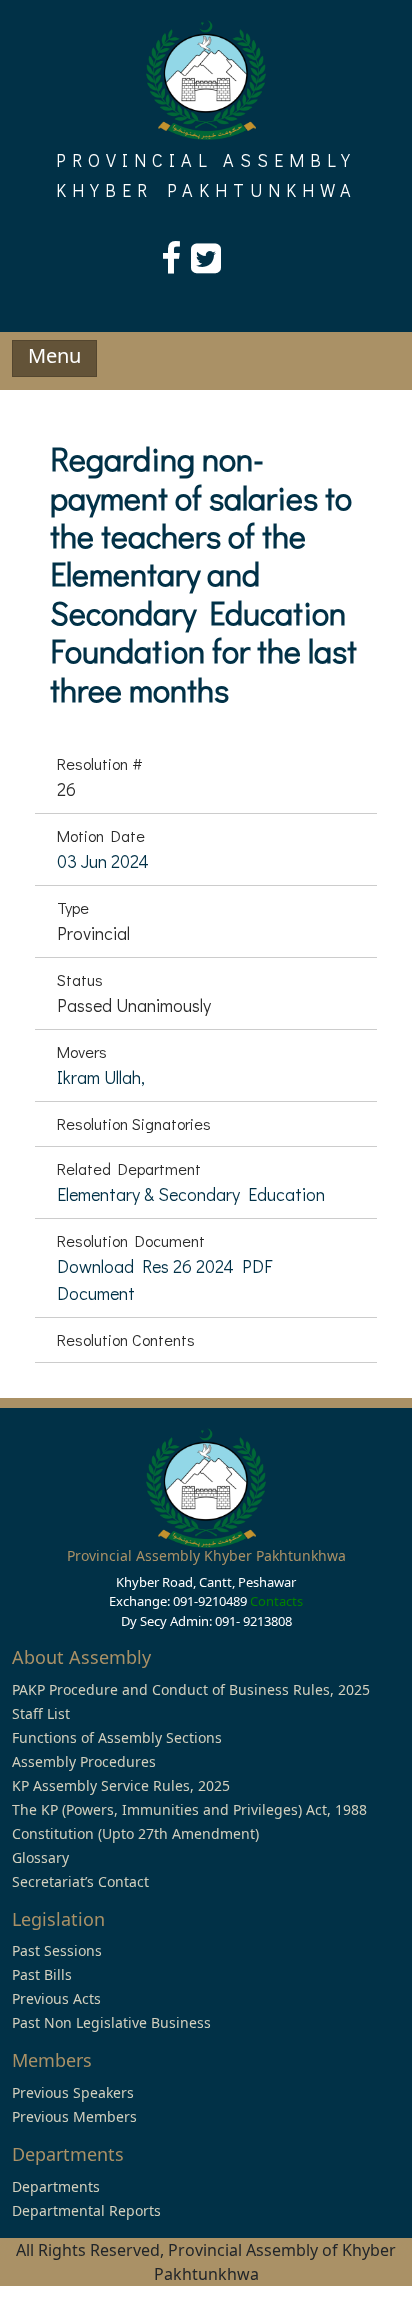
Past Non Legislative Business (111, 2022)
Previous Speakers (73, 2092)
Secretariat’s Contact (80, 1881)
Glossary (40, 1857)
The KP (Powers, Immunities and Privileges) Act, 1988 (189, 1809)
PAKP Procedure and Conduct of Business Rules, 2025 (191, 1689)
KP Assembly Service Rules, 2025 (121, 1785)
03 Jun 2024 (103, 861)
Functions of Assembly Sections (117, 1737)
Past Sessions (57, 1950)
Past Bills (42, 1974)
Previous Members (74, 2116)
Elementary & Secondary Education (191, 1194)
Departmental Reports (86, 2210)
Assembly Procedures (84, 1761)
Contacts (276, 1601)
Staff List (41, 1713)
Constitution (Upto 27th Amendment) (135, 1833)
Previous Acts (56, 1998)
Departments (56, 2186)
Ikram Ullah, (101, 1077)
